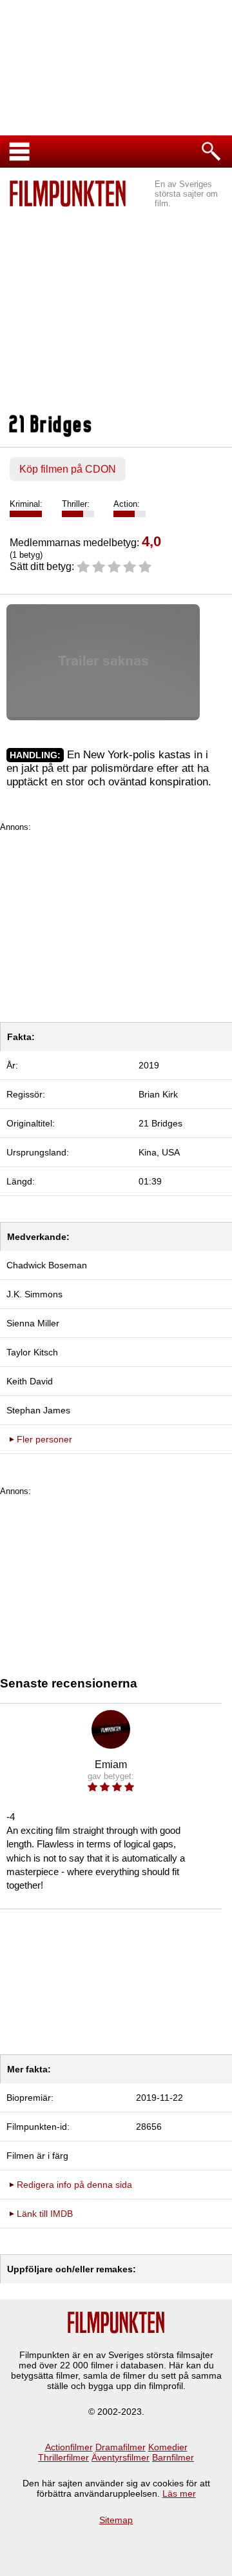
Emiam (111, 1765)
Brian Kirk (158, 1094)
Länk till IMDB (45, 2214)
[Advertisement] (116, 304)
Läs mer (179, 2493)
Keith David (30, 1381)
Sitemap (116, 2520)
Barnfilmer (173, 2457)
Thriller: (76, 504)
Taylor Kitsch (32, 1352)
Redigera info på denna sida (74, 2185)
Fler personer (44, 1439)
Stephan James (38, 1410)
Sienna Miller (33, 1323)
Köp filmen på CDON (68, 469)
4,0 (151, 541)
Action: (127, 504)
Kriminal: (26, 504)
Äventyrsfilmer (121, 2457)
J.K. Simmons (34, 1294)
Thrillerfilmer (63, 2457)
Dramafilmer (121, 2447)
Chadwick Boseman (47, 1265)
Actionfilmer (69, 2447)
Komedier (168, 2447)
